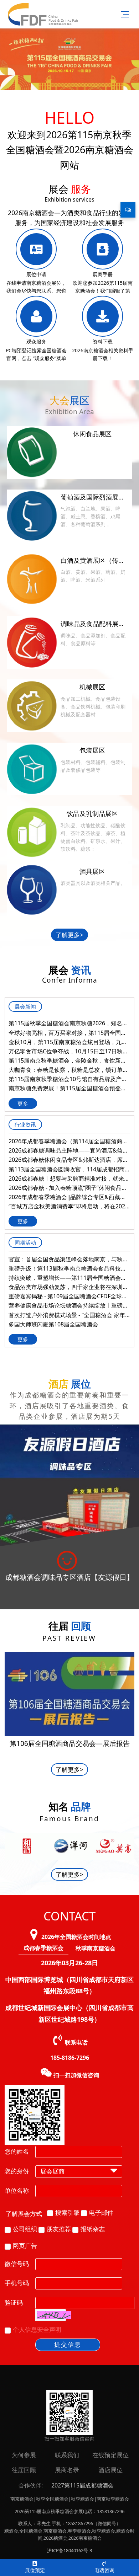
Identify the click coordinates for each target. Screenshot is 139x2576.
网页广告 (25, 2246)
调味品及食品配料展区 (93, 624)
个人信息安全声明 (37, 2329)
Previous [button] (8, 1849)
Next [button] (131, 1845)
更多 (23, 1103)
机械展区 (92, 687)
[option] (69, 1517)
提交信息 (68, 2344)
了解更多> (69, 935)
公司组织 (25, 2229)
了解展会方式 (24, 2214)
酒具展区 (92, 871)
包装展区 (92, 750)
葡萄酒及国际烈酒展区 (93, 497)
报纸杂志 (93, 2229)
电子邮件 (101, 2212)
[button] (54, 2315)
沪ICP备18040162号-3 (69, 2550)
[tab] (43, 1948)
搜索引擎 (67, 2212)
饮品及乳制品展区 (92, 813)
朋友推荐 (59, 2229)
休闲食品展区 (92, 434)
